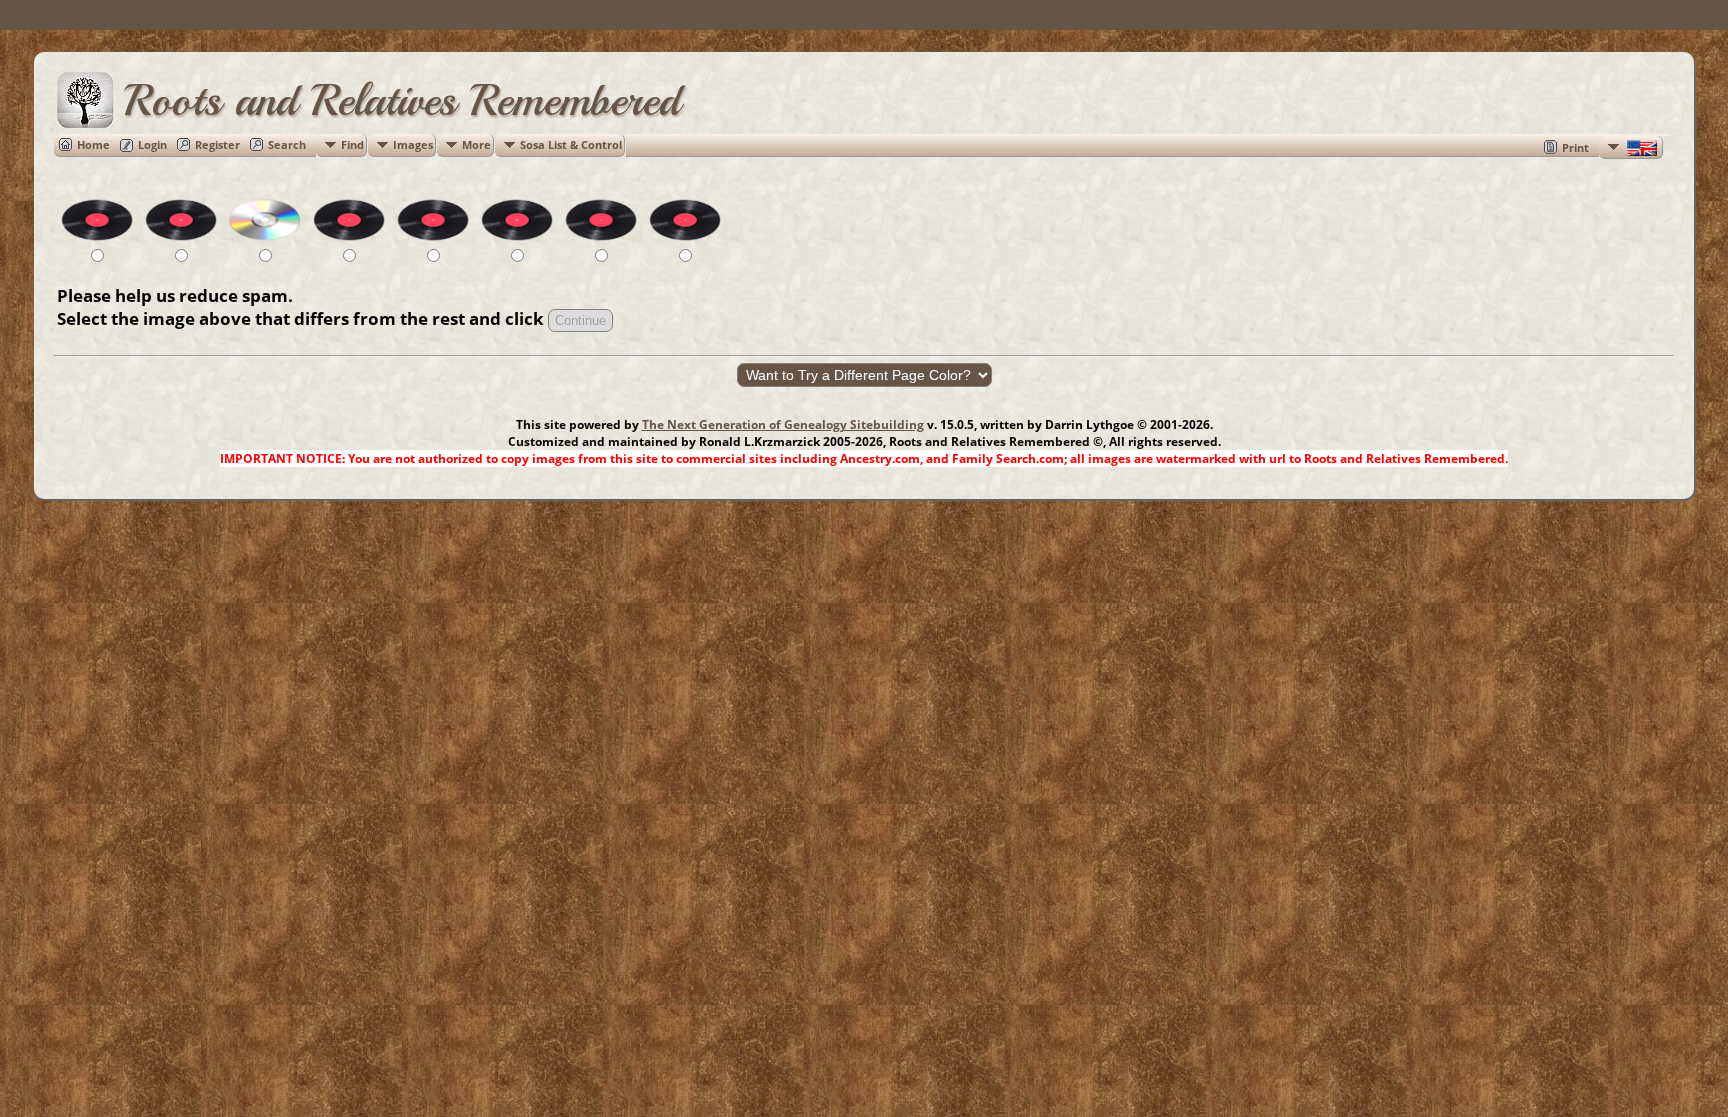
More (476, 144)
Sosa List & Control (571, 144)
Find (352, 144)
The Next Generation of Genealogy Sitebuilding (783, 424)
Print (1575, 147)
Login (152, 144)
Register (217, 144)
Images (413, 144)
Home (93, 144)
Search (287, 144)
